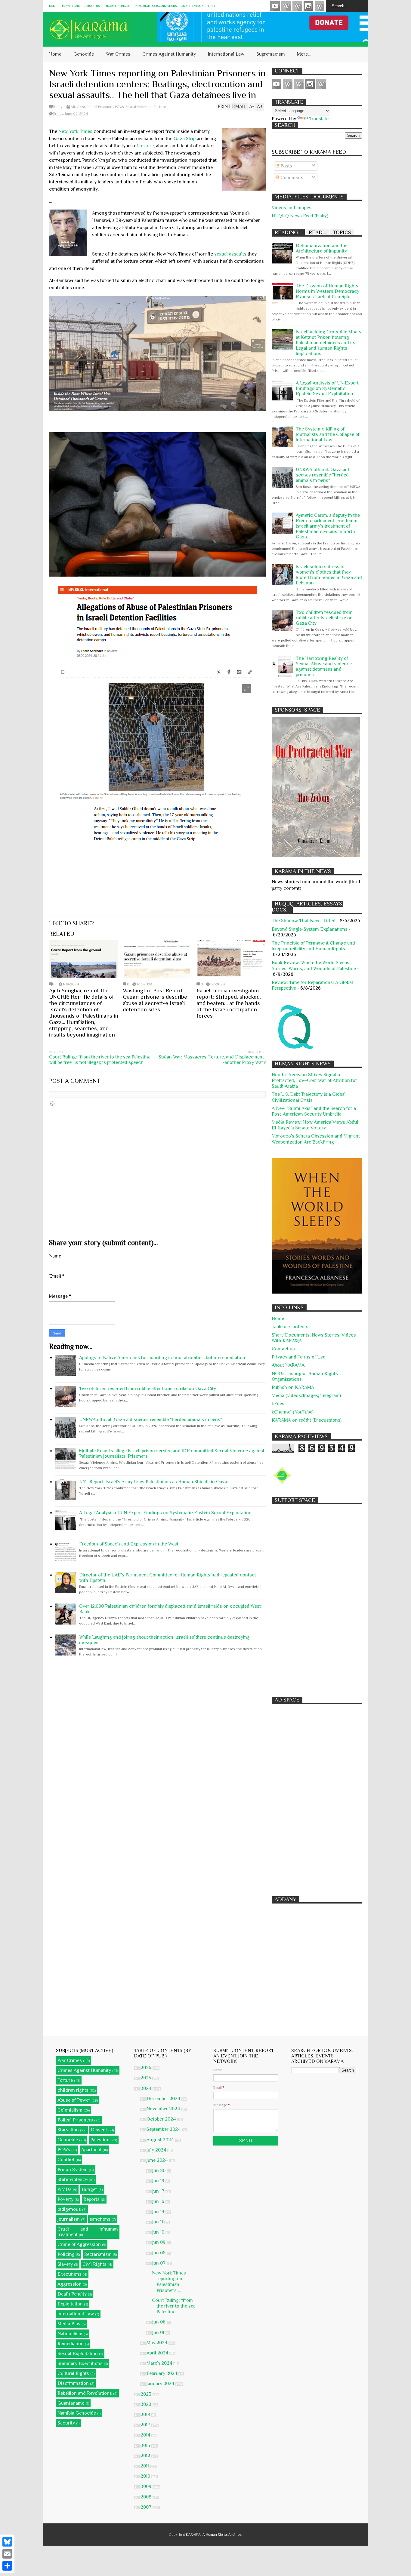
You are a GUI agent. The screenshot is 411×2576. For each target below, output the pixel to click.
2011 (145, 2466)
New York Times (76, 131)
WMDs (65, 2189)
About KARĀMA (192, 6)
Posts (286, 166)
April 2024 (158, 2353)
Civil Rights (94, 2264)
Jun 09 (159, 2242)
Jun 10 (159, 2232)
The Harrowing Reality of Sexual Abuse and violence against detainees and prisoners (324, 666)
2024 (147, 2088)
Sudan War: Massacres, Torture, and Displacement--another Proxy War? (212, 1060)
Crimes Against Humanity (169, 54)
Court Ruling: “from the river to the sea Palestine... (174, 2306)
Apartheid (91, 2150)
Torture (160, 107)
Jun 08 (159, 2253)
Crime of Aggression (79, 2244)
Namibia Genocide (77, 2413)
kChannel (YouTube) (293, 1412)
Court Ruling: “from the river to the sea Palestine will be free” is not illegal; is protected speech (100, 1060)
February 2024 (162, 2373)
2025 (146, 2078)
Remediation (71, 2344)
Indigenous (69, 2209)
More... (304, 54)
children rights (73, 2090)
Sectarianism (98, 2254)
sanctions (100, 2219)
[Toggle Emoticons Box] (52, 1104)
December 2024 (164, 2099)
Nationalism (70, 2334)
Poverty (65, 2199)
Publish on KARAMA (293, 1387)
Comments (291, 178)
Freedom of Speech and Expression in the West (129, 1544)
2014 (146, 2435)
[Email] (7, 2554)
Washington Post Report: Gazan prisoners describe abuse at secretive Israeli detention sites (155, 1000)
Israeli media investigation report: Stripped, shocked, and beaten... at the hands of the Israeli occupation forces (229, 1003)
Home (53, 6)
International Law (226, 54)
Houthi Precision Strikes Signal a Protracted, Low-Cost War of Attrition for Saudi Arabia (314, 1080)
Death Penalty (72, 2294)
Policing (66, 2254)
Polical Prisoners (100, 107)
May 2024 (158, 2343)
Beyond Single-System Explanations (310, 929)
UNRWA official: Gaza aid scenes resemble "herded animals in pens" (151, 1420)
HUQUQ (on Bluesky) (286, 6)
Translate (319, 119)
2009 (147, 2486)
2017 (146, 2425)
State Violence (73, 2179)
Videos (275, 6)
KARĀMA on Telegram (320, 6)
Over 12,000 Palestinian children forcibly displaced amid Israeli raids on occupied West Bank (170, 1609)
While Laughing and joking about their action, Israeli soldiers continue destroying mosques (164, 1640)
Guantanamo (71, 2403)
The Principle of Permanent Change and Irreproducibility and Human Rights (313, 946)
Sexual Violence (139, 107)
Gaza (81, 107)
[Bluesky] (7, 2542)
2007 (147, 2507)
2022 (147, 2404)
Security (66, 2423)
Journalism (69, 2219)
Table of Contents (290, 1327)
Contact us (283, 1349)
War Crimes (118, 54)
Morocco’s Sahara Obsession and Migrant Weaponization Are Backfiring (316, 1139)
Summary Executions (80, 2363)
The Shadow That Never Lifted (304, 921)
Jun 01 (159, 2332)
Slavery (65, 2264)
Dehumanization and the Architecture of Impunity (322, 248)
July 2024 (157, 2150)
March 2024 (160, 2363)
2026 (147, 2068)
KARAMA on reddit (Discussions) (307, 1420)
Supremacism (271, 54)
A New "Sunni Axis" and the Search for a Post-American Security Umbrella (314, 1111)
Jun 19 (159, 2181)
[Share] (7, 2566)
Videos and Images (292, 208)
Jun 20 (159, 2170)
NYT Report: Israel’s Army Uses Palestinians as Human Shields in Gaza (153, 1482)
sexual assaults (230, 254)
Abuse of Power (74, 2100)
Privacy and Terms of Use (82, 6)
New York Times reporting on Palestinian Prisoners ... (169, 2282)
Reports (91, 2199)
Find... (212, 6)
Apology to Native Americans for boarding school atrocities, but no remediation (162, 1358)
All (73, 107)
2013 (146, 2446)
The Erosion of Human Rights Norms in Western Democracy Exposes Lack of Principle (328, 291)
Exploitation (70, 2304)
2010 (146, 2476)
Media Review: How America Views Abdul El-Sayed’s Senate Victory (315, 1125)
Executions (70, 2274)
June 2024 (158, 2160)
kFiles (278, 1404)
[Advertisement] (317, 1597)
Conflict (66, 2160)
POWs (119, 107)
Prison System (73, 2170)
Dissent (99, 2130)
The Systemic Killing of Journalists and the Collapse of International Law (328, 434)
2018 (146, 2415)
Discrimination (73, 2383)
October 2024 (162, 2119)
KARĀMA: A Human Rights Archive (214, 2535)
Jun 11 (158, 2222)
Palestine (100, 2140)
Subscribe (297, 6)
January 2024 (161, 2384)
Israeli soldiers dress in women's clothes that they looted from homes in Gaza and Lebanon (329, 575)
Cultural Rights (73, 2373)
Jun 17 (159, 2191)
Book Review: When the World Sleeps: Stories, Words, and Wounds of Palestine (314, 965)
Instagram (308, 6)
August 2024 (161, 2140)
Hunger (89, 2189)
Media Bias (69, 2324)
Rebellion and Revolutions (85, 2393)
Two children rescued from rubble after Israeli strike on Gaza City (148, 1389)
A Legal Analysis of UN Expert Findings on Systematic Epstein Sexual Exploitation (165, 1513)
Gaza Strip (185, 139)
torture (147, 146)
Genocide (84, 54)
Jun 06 (159, 2322)
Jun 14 (159, 2212)
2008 (147, 2497)
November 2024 (164, 2109)
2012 (146, 2456)
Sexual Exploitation (78, 2354)
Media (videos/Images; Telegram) (306, 1395)
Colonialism (70, 2110)
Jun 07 (159, 2263)
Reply (58, 107)
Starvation (68, 2130)
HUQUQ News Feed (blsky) (300, 216)
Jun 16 (159, 2201)
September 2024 (164, 2129)
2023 (147, 2394)
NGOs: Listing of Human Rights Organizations (141, 6)
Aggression (70, 2284)
